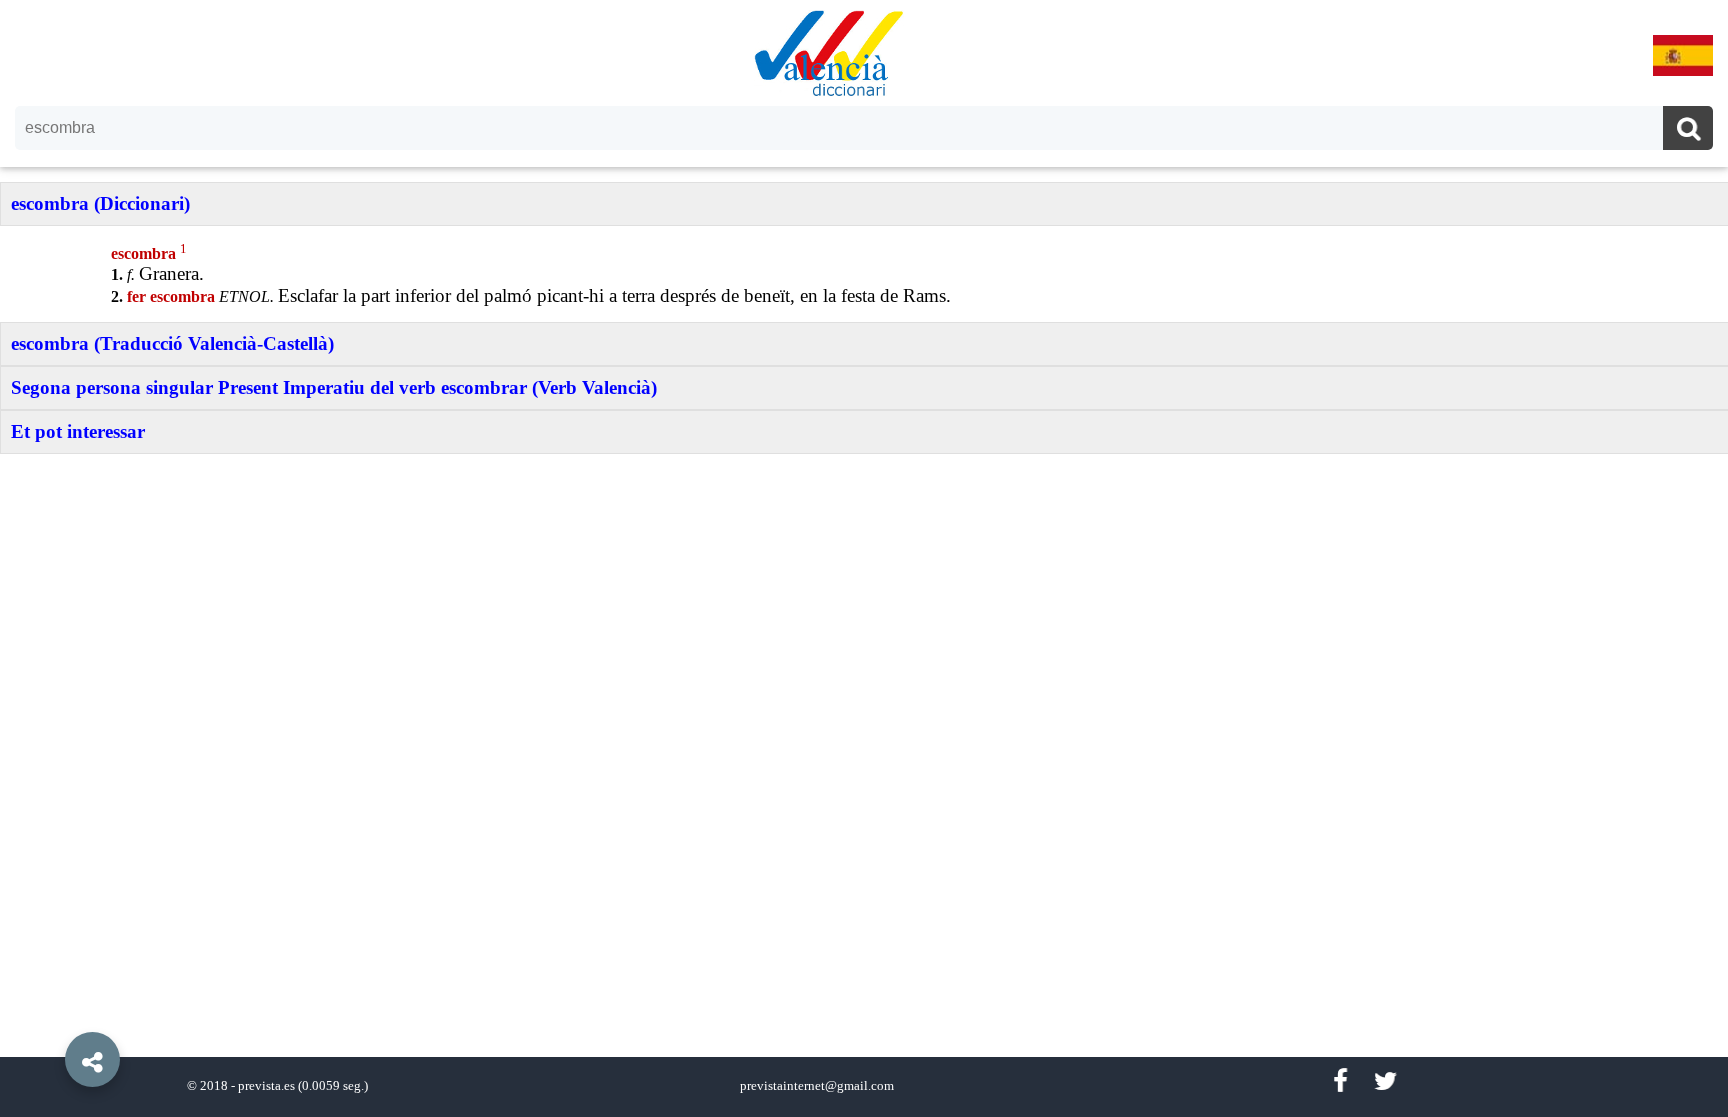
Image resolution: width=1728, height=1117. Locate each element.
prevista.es (266, 1086)
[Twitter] (1385, 1081)
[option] (864, 558)
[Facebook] (1340, 1081)
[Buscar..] (1688, 130)
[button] (50, 1014)
